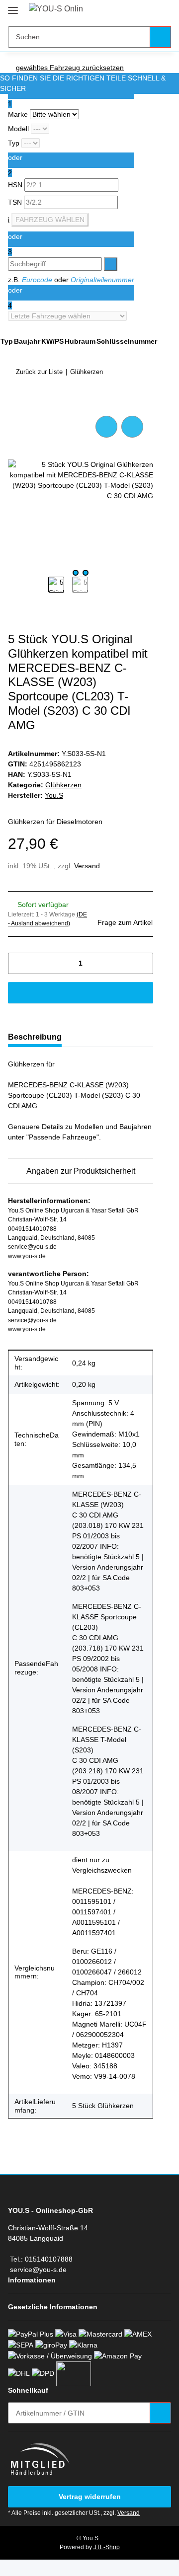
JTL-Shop (107, 2547)
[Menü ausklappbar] (13, 6)
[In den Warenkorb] (16, 402)
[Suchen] (160, 37)
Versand (87, 866)
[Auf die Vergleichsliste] (106, 427)
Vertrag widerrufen (90, 2497)
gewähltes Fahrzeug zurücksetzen (70, 68)
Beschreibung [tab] (35, 1037)
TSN (16, 202)
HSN (16, 185)
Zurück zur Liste (39, 372)
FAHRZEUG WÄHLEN (50, 220)
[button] (132, 11)
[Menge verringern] (19, 963)
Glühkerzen (63, 785)
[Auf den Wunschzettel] (132, 427)
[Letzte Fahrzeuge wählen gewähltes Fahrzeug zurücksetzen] (71, 316)
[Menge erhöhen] (142, 963)
